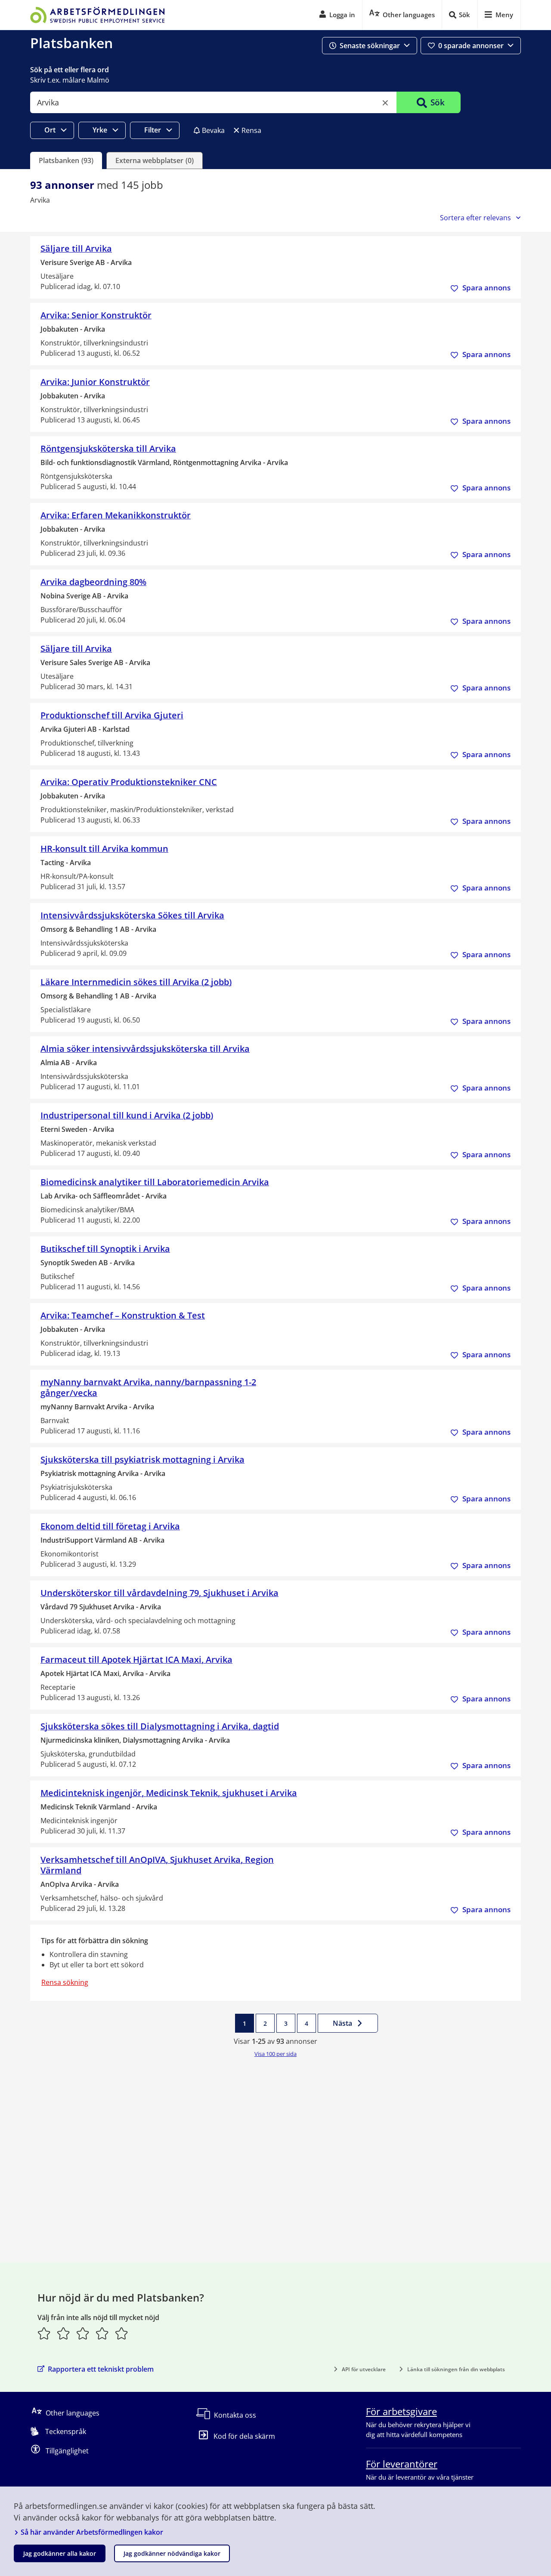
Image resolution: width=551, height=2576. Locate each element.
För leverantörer (402, 2464)
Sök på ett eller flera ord (70, 70)
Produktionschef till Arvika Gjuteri (112, 715)
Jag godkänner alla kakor (60, 2553)
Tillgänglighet (67, 2451)
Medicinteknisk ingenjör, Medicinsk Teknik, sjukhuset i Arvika (169, 1793)
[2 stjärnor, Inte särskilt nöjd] (63, 2333)
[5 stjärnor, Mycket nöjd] (122, 2333)
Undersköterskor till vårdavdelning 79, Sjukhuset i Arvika (159, 1593)
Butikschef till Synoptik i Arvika (105, 1249)
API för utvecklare (364, 2369)
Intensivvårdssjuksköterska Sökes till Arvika (132, 915)
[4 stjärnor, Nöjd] (102, 2333)
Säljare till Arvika (76, 248)
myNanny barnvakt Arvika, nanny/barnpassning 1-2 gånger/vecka (148, 1387)
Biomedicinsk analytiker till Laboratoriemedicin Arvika (155, 1182)
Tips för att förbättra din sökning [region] (94, 1941)
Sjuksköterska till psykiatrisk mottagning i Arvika (142, 1459)
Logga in (342, 15)
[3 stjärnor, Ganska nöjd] (83, 2333)
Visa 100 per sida (275, 2054)
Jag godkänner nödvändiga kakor (172, 2553)
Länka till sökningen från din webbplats (456, 2369)
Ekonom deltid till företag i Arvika (110, 1526)
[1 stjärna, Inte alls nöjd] (44, 2333)
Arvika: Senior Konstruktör (96, 315)
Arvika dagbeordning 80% (93, 582)
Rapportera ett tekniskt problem (101, 2369)
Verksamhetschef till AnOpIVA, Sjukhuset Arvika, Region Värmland (157, 1865)
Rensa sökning (65, 1982)
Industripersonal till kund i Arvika (127, 1115)
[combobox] (213, 102)
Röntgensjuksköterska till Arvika (108, 448)
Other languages (73, 2413)
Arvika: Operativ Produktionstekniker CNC (129, 782)
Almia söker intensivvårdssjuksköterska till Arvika (145, 1049)
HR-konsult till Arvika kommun (104, 849)
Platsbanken (71, 43)
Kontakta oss (235, 2415)
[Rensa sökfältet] (385, 103)
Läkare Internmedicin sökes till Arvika (136, 982)
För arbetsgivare (401, 2411)
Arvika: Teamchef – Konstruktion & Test (123, 1315)
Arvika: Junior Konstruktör (95, 382)
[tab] (66, 160)
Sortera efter (475, 218)
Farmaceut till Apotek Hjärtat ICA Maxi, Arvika (136, 1659)
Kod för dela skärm (244, 2436)
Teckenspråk (66, 2431)
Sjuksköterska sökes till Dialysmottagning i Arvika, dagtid (160, 1726)
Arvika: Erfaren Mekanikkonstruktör (116, 515)
